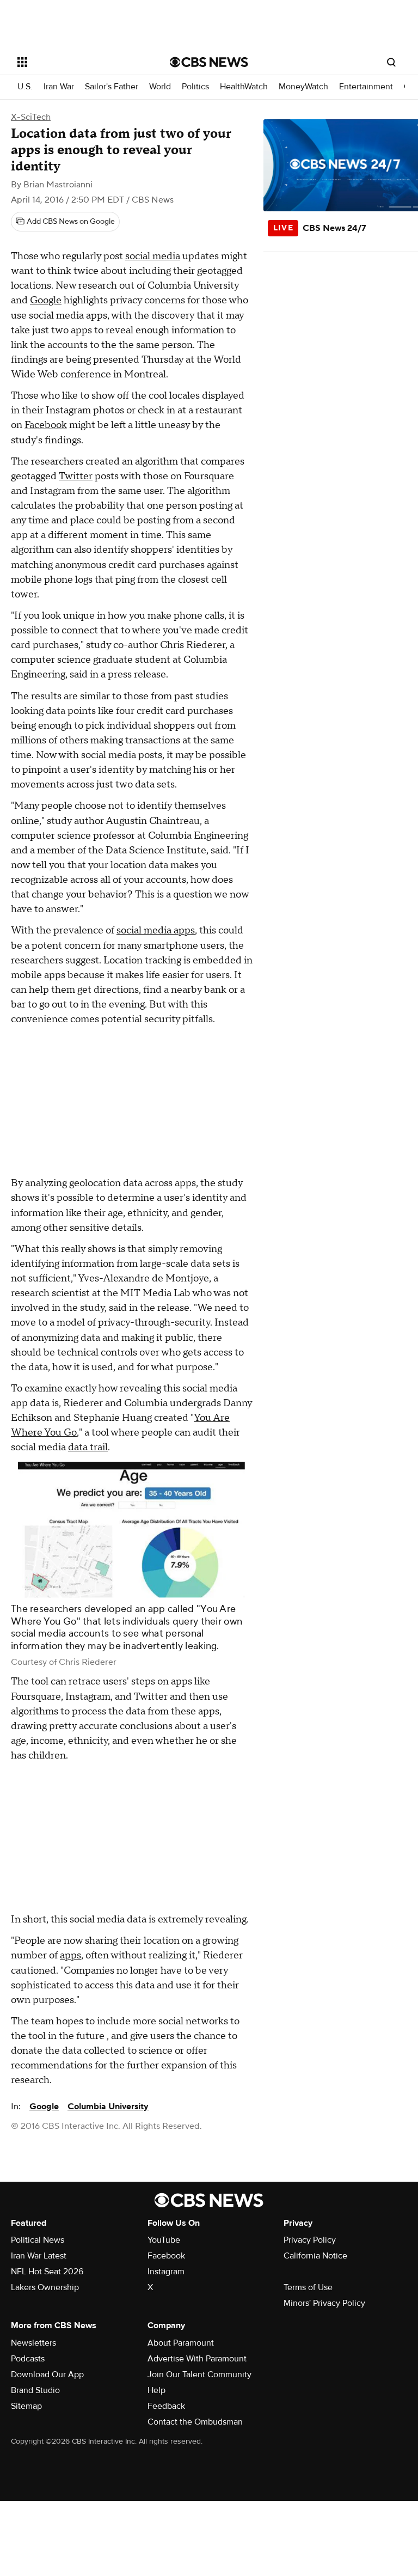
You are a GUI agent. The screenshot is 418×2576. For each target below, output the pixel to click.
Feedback (166, 2406)
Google (46, 300)
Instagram (166, 2272)
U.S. (25, 87)
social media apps (156, 930)
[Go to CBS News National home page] (209, 62)
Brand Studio (35, 2390)
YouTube (164, 2240)
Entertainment (366, 87)
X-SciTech (31, 117)
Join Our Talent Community (199, 2374)
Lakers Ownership (45, 2287)
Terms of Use (308, 2287)
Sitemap (26, 2406)
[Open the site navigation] (81, 62)
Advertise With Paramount (197, 2359)
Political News (38, 2240)
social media (153, 256)
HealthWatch (244, 87)
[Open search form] (391, 62)
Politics (195, 87)
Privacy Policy (310, 2240)
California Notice (315, 2256)
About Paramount (181, 2343)
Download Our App (47, 2374)
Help (156, 2390)
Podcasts (28, 2359)
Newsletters (33, 2343)
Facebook (46, 425)
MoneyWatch (303, 87)
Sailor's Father (112, 87)
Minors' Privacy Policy (324, 2303)
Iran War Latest (39, 2256)
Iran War (59, 87)
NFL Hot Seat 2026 (47, 2272)
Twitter (76, 476)
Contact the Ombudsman (195, 2422)
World (160, 87)
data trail (88, 1447)
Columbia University (108, 2107)
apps (70, 1955)
